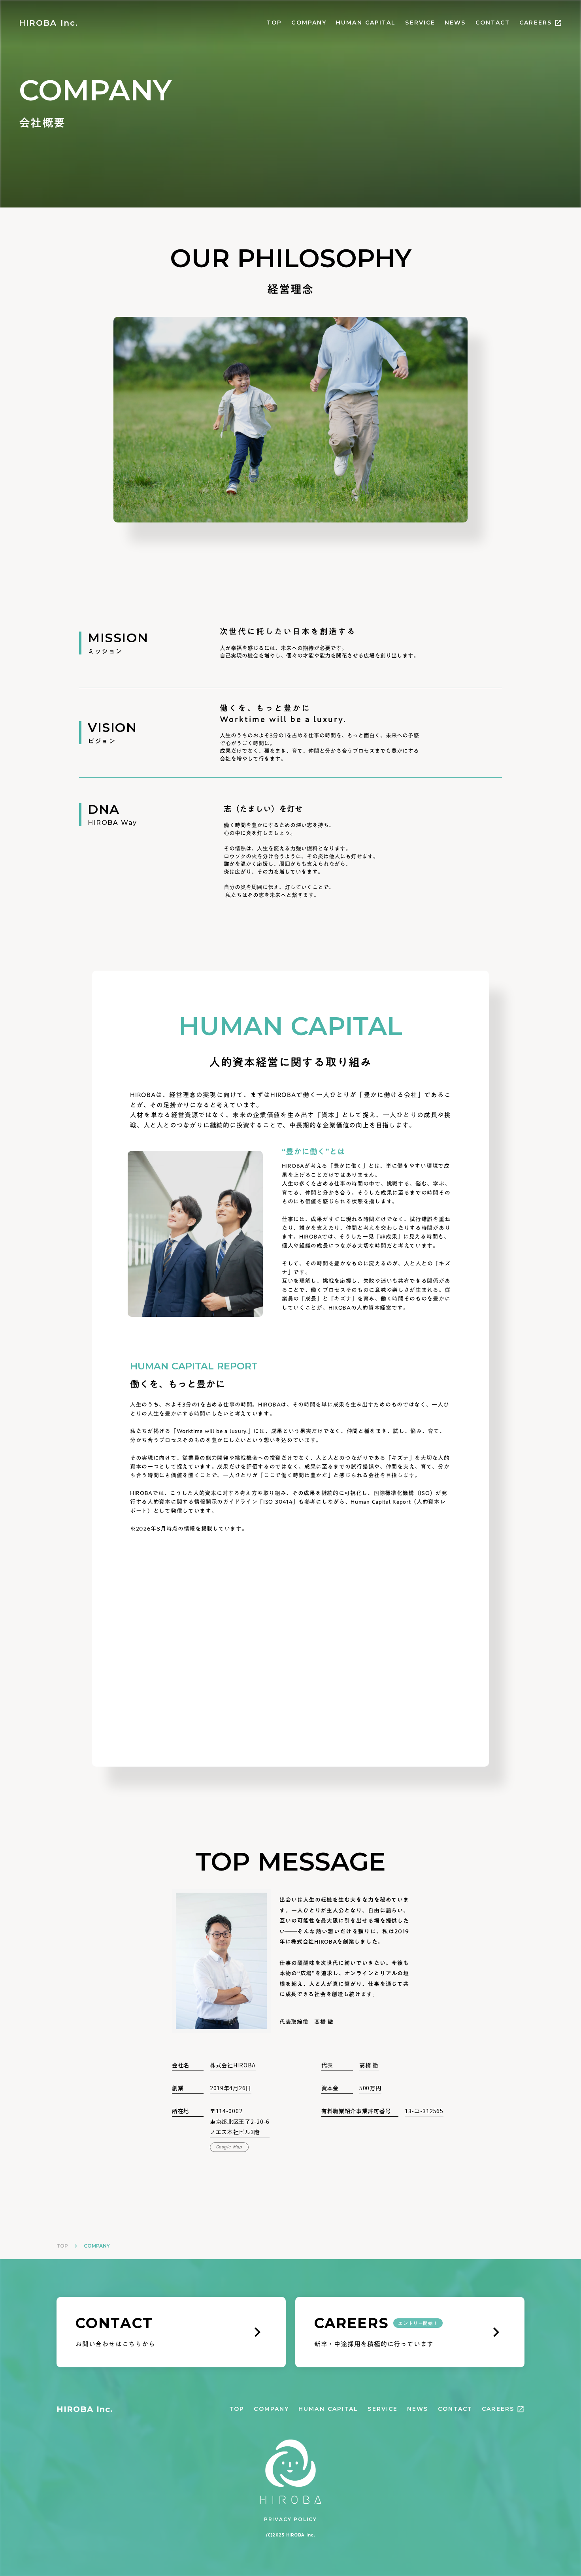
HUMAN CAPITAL (366, 23)
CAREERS (536, 23)
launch (558, 23)
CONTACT (493, 23)
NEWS (455, 23)
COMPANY (309, 23)
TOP (274, 23)
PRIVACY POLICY (290, 2519)
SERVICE (420, 23)
